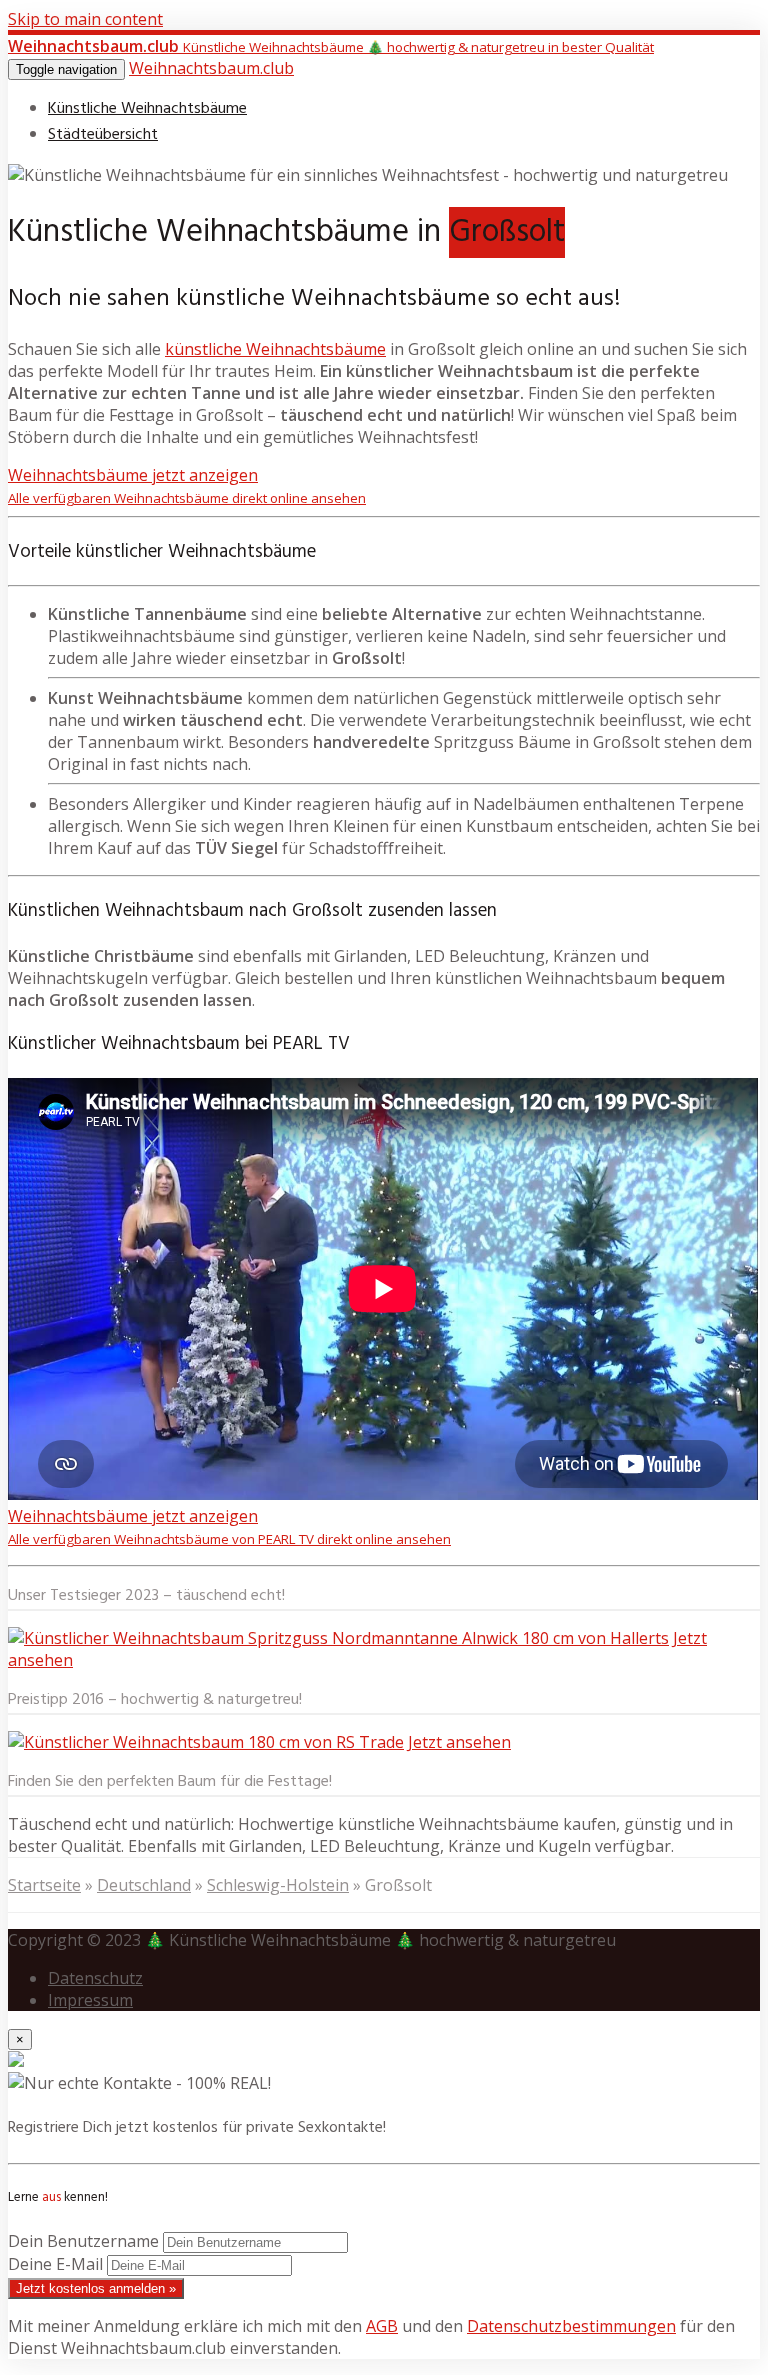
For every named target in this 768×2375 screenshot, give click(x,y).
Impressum (90, 2000)
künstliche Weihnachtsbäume (275, 349)
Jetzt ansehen (459, 1742)
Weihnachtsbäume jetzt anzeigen (187, 485)
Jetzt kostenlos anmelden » (96, 2288)
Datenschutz (95, 1978)
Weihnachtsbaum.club (211, 68)
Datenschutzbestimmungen (571, 2326)
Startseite (44, 1885)
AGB (382, 2326)
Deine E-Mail (55, 2264)
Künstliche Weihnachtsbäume (147, 109)
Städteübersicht (103, 135)
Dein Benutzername (83, 2241)
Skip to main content (85, 19)
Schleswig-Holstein (278, 1885)
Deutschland (144, 1885)
